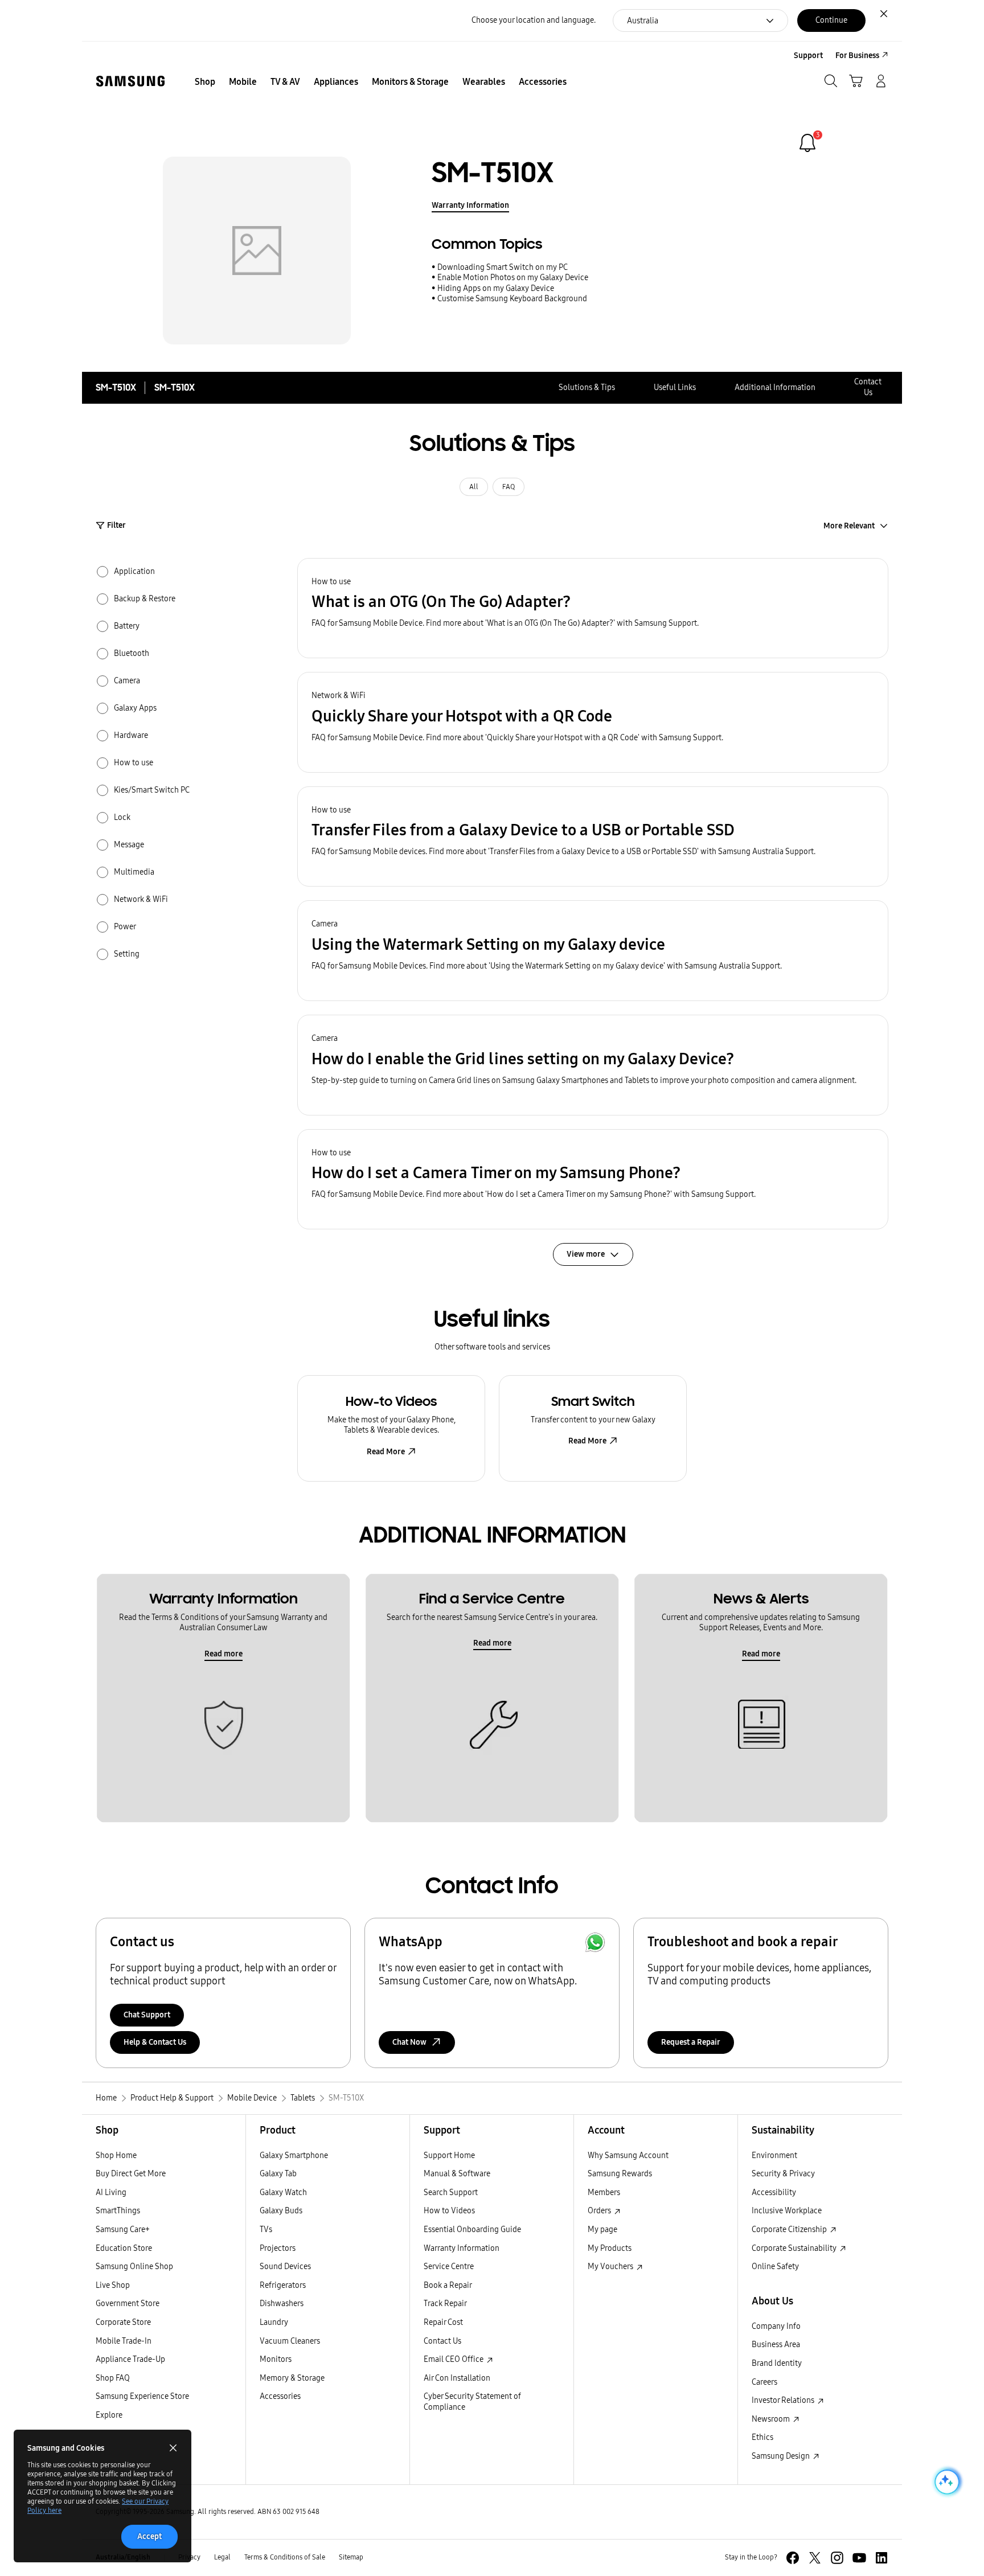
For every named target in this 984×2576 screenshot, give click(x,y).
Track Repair (445, 2304)
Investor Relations (784, 2400)
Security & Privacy (783, 2174)
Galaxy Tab (278, 2174)
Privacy (189, 2557)
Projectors (278, 2248)
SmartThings (118, 2211)
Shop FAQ (113, 2378)
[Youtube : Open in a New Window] (859, 2558)
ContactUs (868, 387)
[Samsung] (130, 81)
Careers (764, 2382)
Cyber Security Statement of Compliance (472, 2402)
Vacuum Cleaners (290, 2341)
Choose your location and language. (534, 20)
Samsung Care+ (123, 2230)
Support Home (449, 2155)
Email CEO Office (454, 2359)
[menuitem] (205, 82)
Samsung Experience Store (142, 2396)
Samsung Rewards (620, 2174)
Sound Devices (285, 2267)
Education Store (124, 2248)
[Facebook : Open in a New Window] (793, 2558)
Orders (600, 2211)
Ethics (762, 2437)
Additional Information (775, 387)
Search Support (451, 2193)
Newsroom (772, 2419)
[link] (807, 143)
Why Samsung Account (628, 2155)
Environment (774, 2155)
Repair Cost (443, 2322)
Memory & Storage (292, 2378)
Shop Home (116, 2155)
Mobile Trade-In (124, 2341)
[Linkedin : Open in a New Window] (881, 2558)
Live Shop (113, 2285)
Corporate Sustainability (795, 2248)
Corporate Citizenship (790, 2230)
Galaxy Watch (283, 2193)
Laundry (274, 2322)
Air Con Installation (457, 2378)
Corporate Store (123, 2322)
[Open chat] (946, 2482)
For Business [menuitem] (857, 56)
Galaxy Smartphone (294, 2155)
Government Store (128, 2304)
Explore (109, 2415)
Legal (222, 2557)
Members (604, 2193)
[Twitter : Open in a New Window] (815, 2558)
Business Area (776, 2345)
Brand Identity (777, 2363)
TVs (266, 2230)
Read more (224, 1654)
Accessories (280, 2396)
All (474, 487)
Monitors (276, 2359)
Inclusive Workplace (787, 2211)
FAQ (509, 487)
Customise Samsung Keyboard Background (512, 299)
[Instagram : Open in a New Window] (837, 2558)
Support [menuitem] (808, 56)
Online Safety (775, 2267)
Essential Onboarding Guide (472, 2230)
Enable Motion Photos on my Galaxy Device (513, 278)
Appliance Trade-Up (130, 2359)
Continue (831, 20)
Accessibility (774, 2193)
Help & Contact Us (155, 2042)
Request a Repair (691, 2042)
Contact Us (442, 2341)
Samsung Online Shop (134, 2267)
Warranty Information (470, 205)
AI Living (111, 2193)
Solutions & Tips (587, 387)
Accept (149, 2536)
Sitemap (351, 2557)
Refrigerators (283, 2285)
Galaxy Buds (281, 2211)
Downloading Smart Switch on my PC (503, 267)
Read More (386, 1452)
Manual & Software (457, 2174)
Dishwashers (282, 2304)
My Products (610, 2248)
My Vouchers (611, 2267)
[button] (593, 608)
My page (602, 2230)
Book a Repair (448, 2285)
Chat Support (147, 2015)
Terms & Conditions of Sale (285, 2557)
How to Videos (449, 2211)
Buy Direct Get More (131, 2174)
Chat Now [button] (409, 2042)
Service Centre (449, 2267)
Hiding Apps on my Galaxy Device (496, 288)
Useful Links (675, 387)
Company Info (776, 2326)
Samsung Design (782, 2456)
